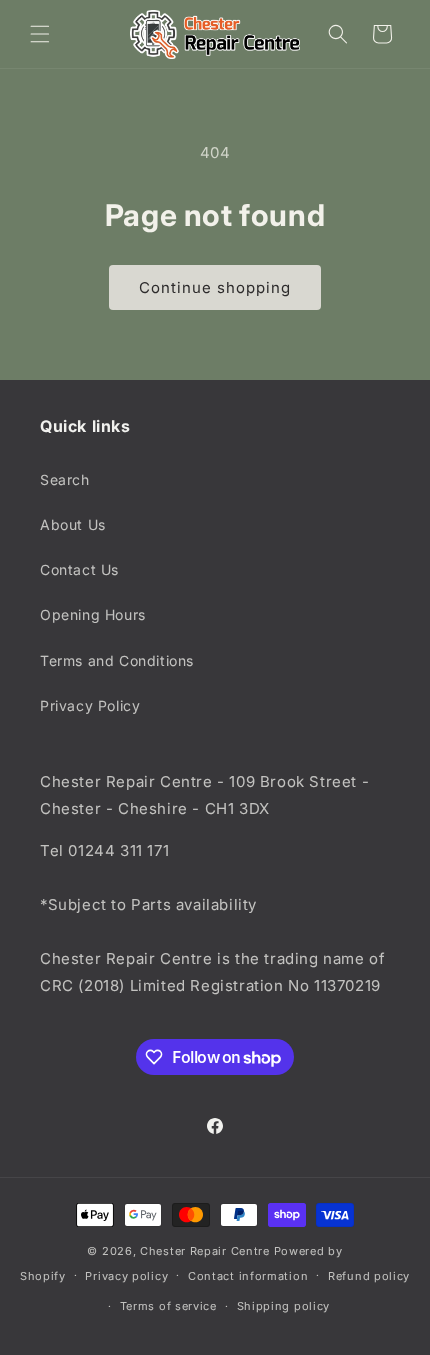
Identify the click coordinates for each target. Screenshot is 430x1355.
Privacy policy (126, 1276)
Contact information (248, 1276)
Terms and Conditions (117, 660)
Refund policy (369, 1276)
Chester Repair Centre (205, 1251)
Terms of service (168, 1306)
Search (65, 479)
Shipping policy (284, 1306)
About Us (73, 524)
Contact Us (79, 569)
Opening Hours (93, 614)
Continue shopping (215, 287)
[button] (40, 34)
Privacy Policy (90, 705)
